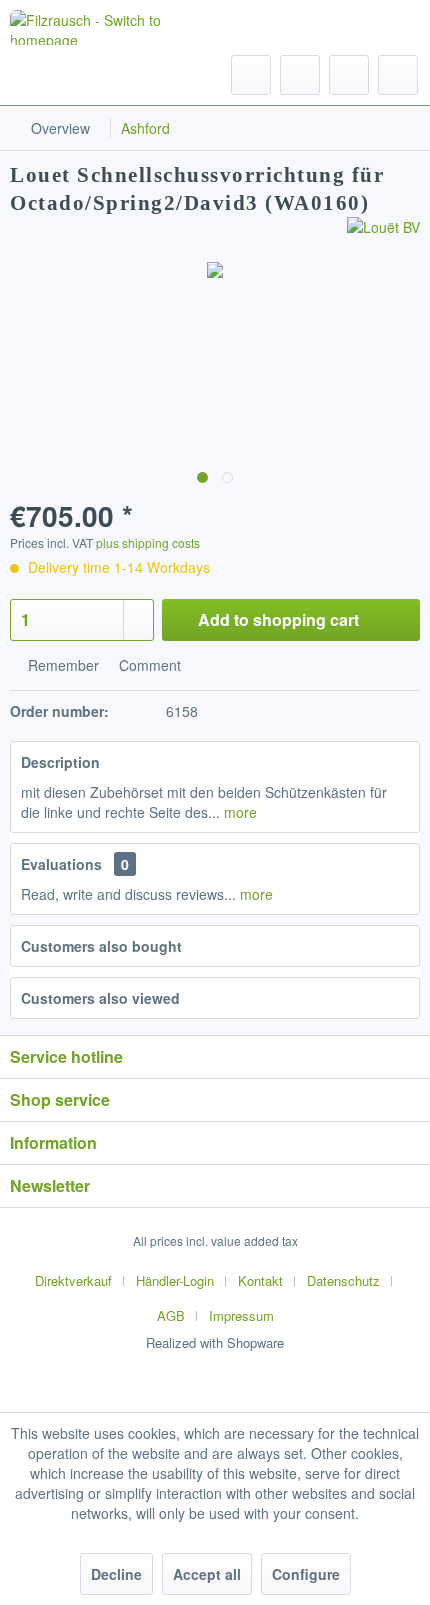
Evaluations (61, 864)
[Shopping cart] (398, 75)
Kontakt (260, 1280)
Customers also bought (101, 946)
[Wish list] (300, 75)
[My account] (349, 75)
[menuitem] (50, 75)
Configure (306, 1574)
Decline (116, 1574)
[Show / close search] (251, 75)
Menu (69, 74)
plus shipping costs (148, 542)
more (238, 812)
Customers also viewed (100, 998)
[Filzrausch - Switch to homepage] (102, 27)
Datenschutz (343, 1280)
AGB (171, 1315)
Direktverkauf (73, 1280)
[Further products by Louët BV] (383, 234)
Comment (148, 665)
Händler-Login (175, 1280)
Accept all (207, 1574)
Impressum (241, 1315)
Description (60, 762)
